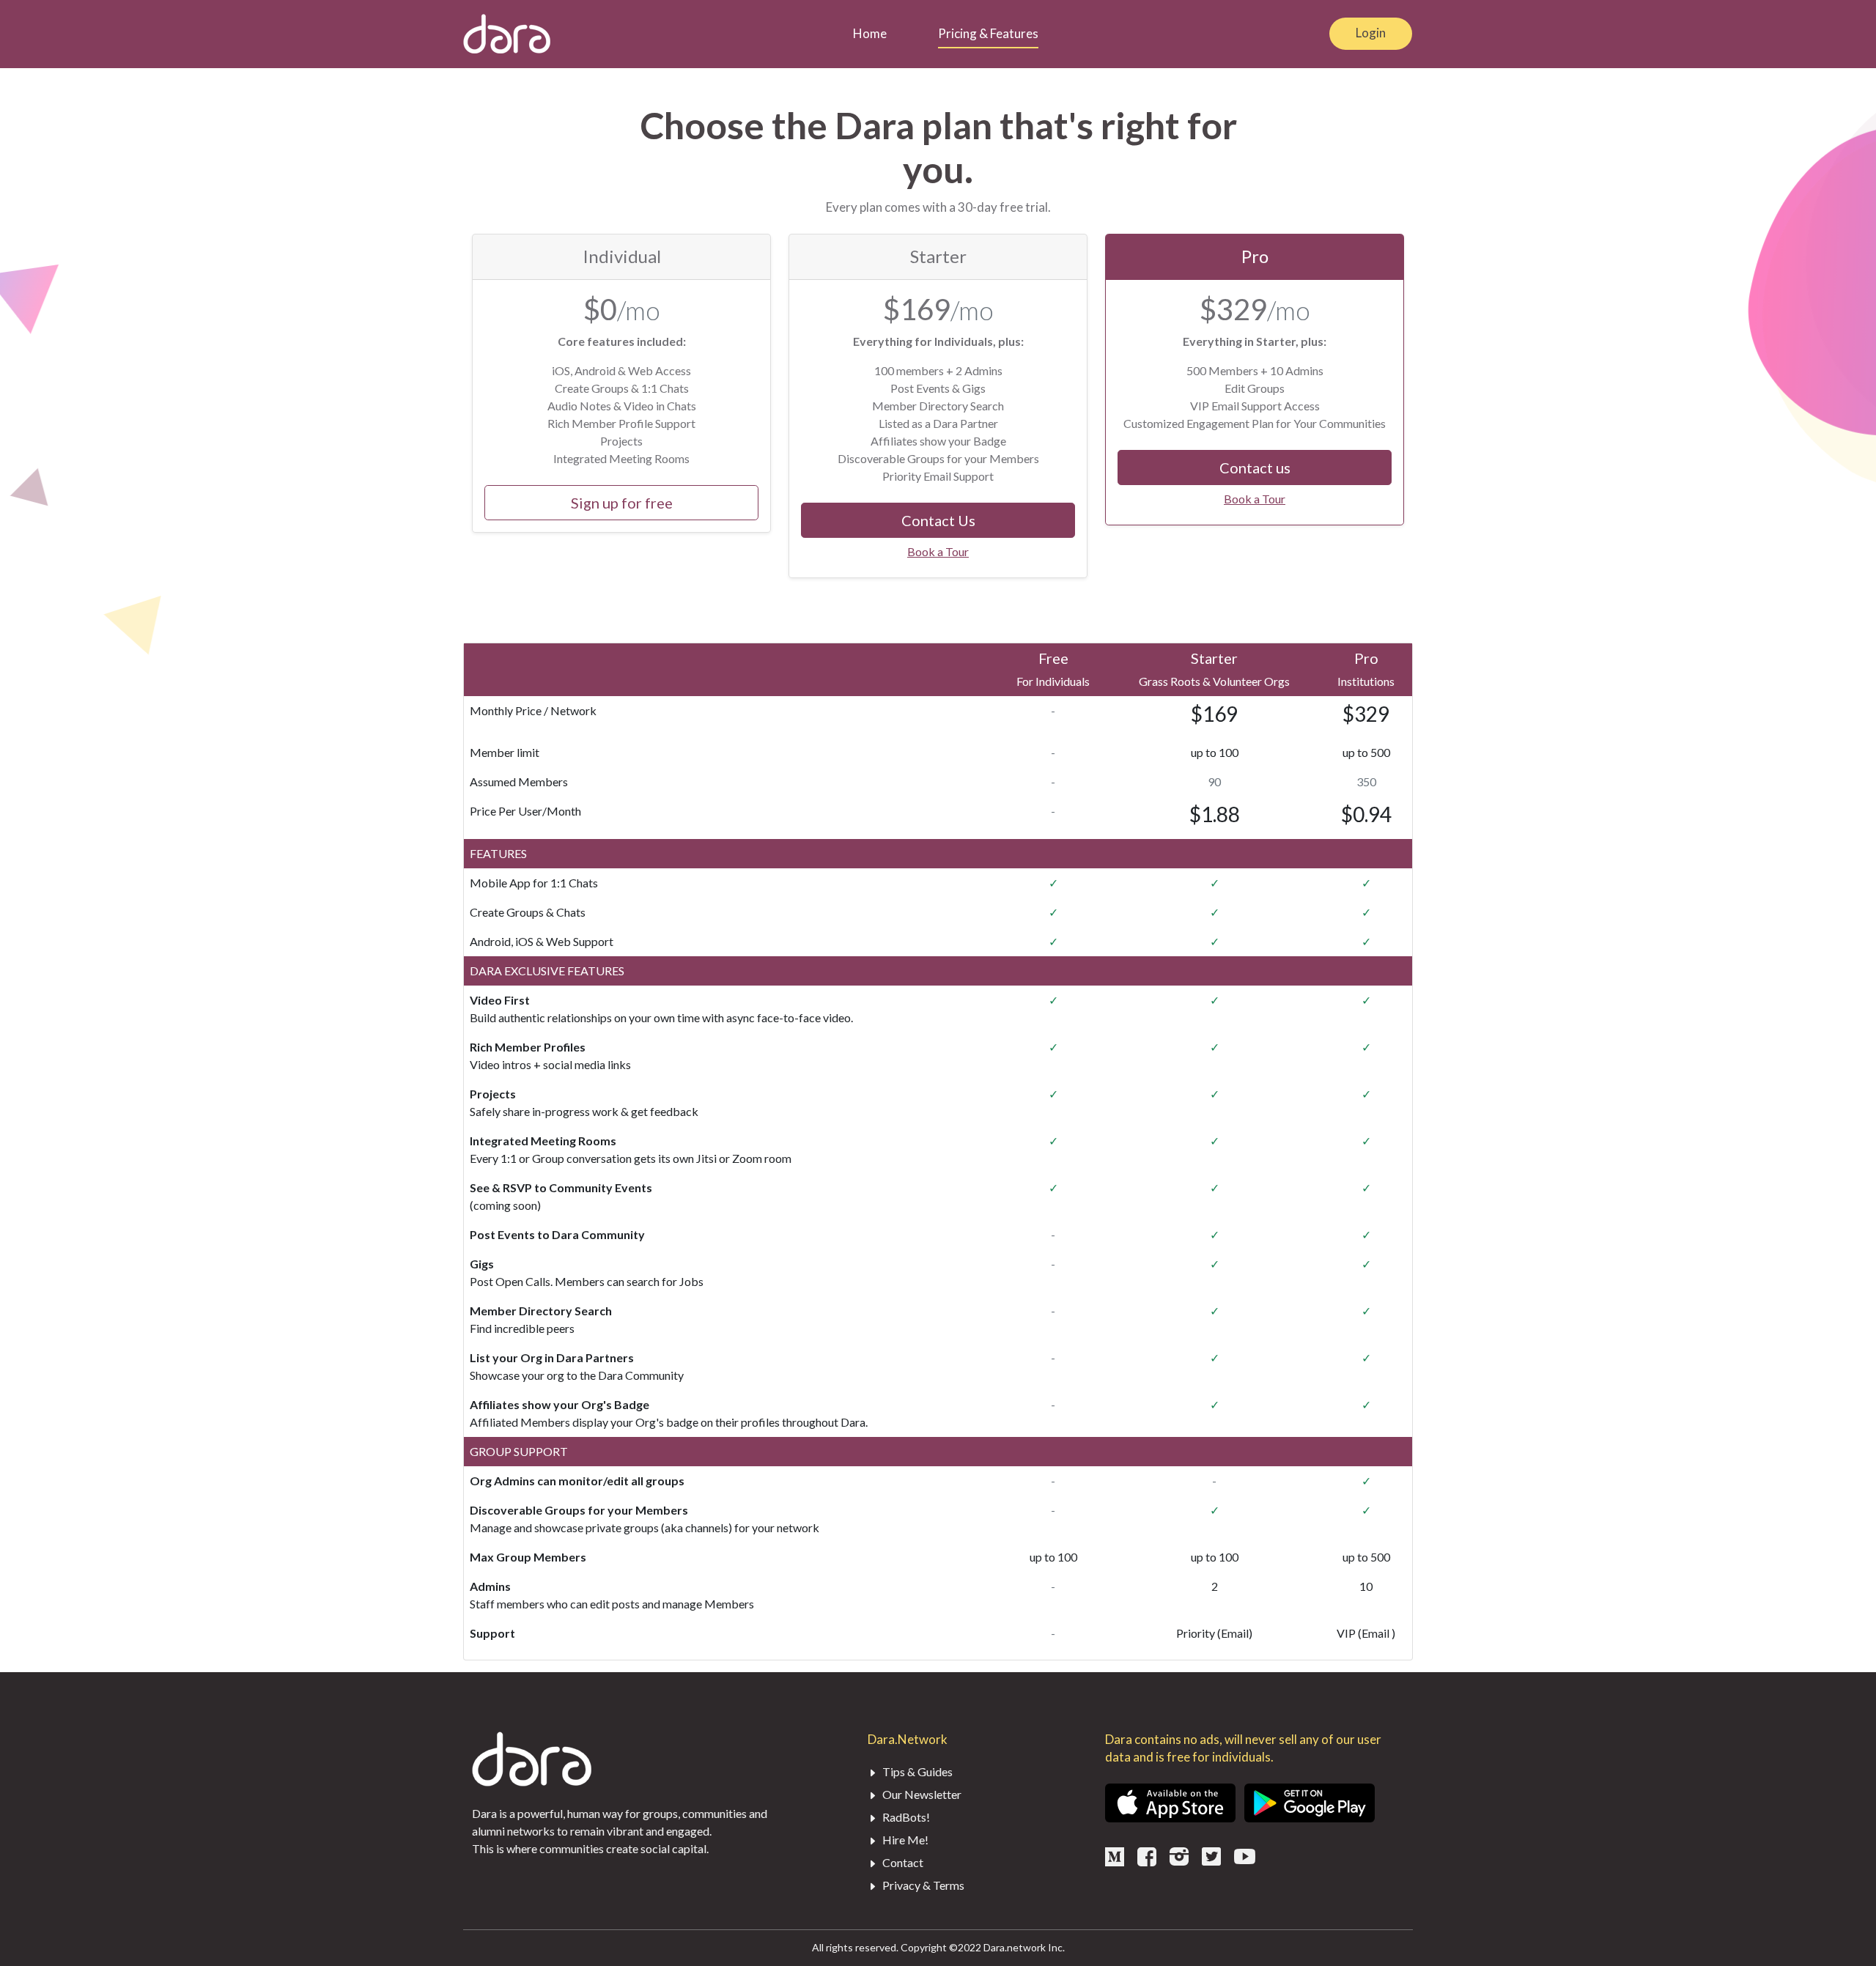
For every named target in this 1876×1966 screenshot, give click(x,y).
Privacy (901, 1885)
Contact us (1255, 468)
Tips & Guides (916, 1771)
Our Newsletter (921, 1794)
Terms (949, 1885)
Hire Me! (904, 1840)
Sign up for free (622, 503)
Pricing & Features (988, 33)
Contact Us (938, 520)
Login (1371, 33)
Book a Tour (938, 551)
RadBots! (905, 1817)
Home (870, 33)
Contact (902, 1862)
